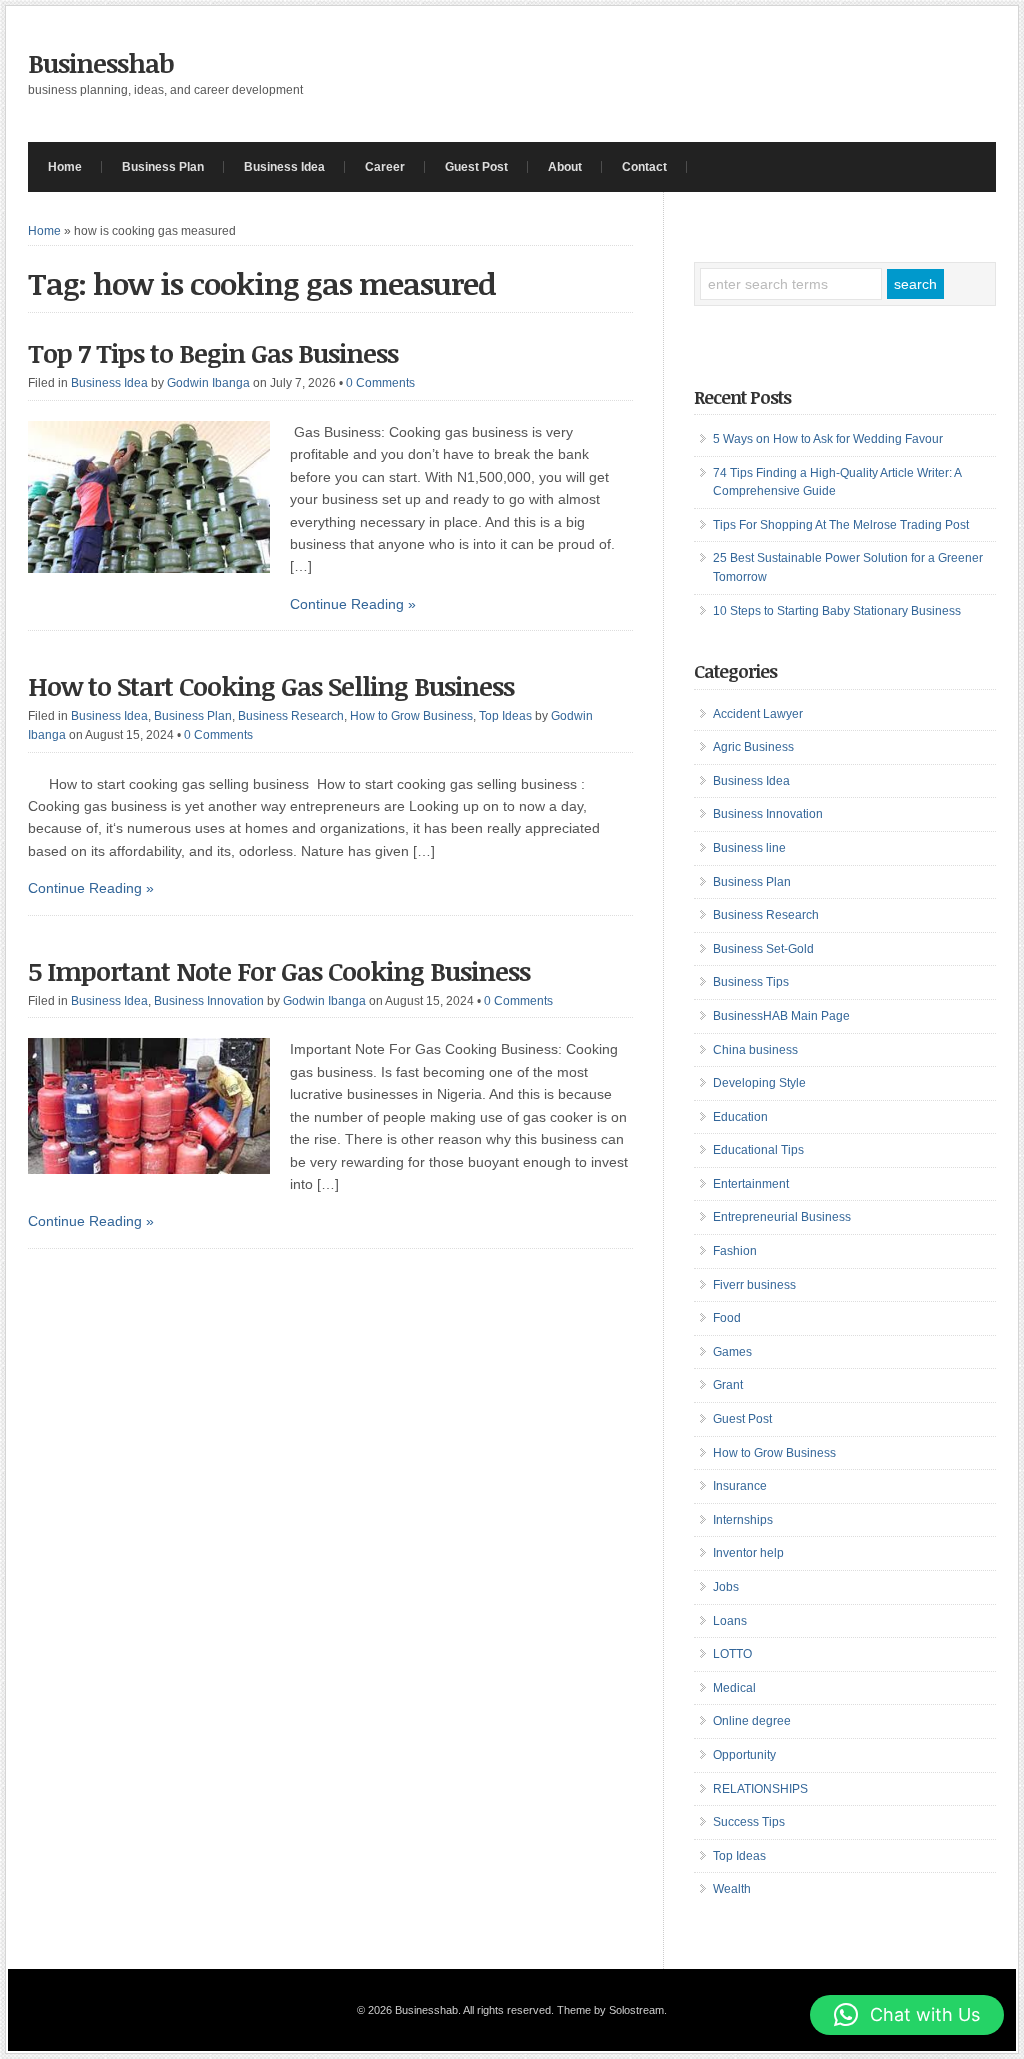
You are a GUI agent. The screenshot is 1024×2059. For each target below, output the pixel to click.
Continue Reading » (353, 604)
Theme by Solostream (610, 2010)
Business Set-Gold (763, 949)
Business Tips (751, 982)
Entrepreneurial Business (782, 1217)
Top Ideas (505, 716)
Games (732, 1352)
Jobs (726, 1587)
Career (385, 167)
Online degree (752, 1721)
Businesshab (101, 63)
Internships (743, 1520)
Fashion (735, 1251)
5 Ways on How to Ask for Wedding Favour (828, 439)
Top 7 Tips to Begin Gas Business (213, 353)
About (565, 167)
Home (65, 167)
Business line (749, 848)
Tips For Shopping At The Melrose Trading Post (841, 525)
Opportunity (744, 1755)
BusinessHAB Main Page (781, 1016)
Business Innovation (209, 1001)
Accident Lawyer (758, 714)
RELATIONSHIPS (760, 1789)
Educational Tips (758, 1150)
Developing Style (759, 1083)
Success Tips (749, 1822)
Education (740, 1117)
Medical (734, 1688)
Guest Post (476, 167)
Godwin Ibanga (208, 383)
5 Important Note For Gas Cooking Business (279, 971)
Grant (728, 1385)
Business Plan (163, 167)
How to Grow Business (411, 716)
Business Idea (284, 167)
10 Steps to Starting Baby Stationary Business (837, 611)
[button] (907, 2015)
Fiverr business (754, 1285)
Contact (644, 167)
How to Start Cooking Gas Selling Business (271, 686)
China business (755, 1050)
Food (727, 1318)
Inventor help (748, 1553)
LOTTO (732, 1654)
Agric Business (753, 747)
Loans (730, 1621)
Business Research (291, 716)
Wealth (732, 1889)
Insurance (740, 1486)
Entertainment (751, 1184)
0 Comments (380, 383)
